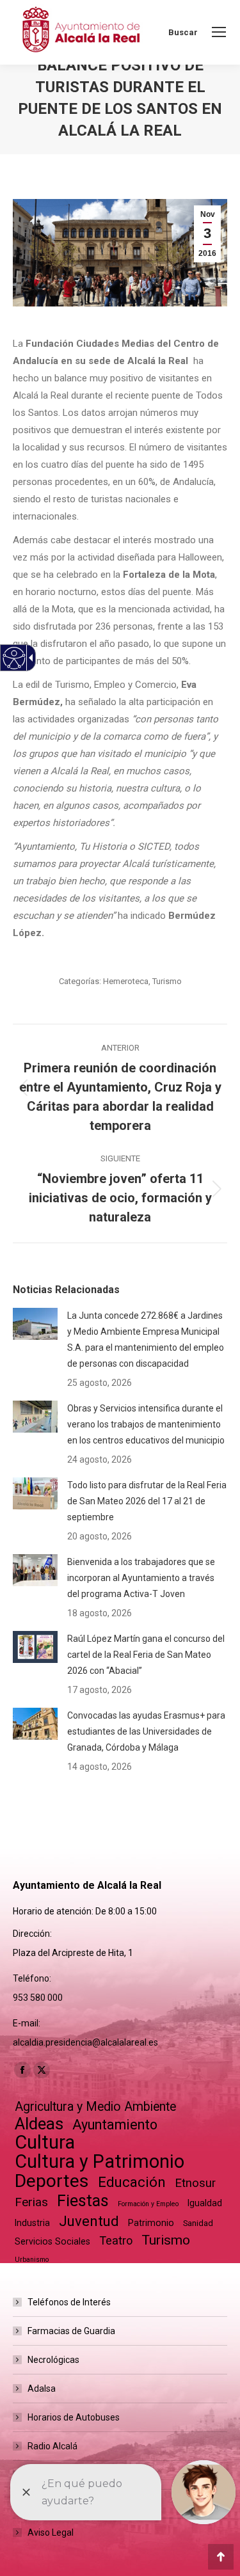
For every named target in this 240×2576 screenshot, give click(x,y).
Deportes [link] (52, 2181)
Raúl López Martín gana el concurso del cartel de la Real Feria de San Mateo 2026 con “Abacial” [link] (146, 1655)
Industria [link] (32, 2223)
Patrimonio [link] (151, 2223)
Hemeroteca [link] (126, 981)
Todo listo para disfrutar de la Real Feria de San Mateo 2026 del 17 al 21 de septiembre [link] (147, 1501)
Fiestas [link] (83, 2201)
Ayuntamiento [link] (115, 2125)
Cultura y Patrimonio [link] (100, 2162)
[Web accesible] (14, 658)
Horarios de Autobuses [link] (74, 2417)
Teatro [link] (116, 2240)
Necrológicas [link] (53, 2360)
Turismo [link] (167, 981)
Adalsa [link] (42, 2389)
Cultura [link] (45, 2143)
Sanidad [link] (198, 2223)
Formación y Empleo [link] (148, 2204)
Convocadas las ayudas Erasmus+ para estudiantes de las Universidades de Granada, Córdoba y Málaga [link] (146, 1731)
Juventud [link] (89, 2221)
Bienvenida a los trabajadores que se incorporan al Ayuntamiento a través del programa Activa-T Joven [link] (141, 1578)
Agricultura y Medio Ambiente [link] (95, 2107)
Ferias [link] (31, 2202)
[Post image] (35, 1324)
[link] (219, 32)
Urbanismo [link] (32, 2260)
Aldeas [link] (39, 2124)
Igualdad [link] (205, 2203)
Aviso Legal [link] (51, 2532)
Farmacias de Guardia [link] (71, 2331)
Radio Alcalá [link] (52, 2446)
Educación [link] (132, 2182)
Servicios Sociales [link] (52, 2241)
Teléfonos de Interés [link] (69, 2302)
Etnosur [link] (195, 2183)
